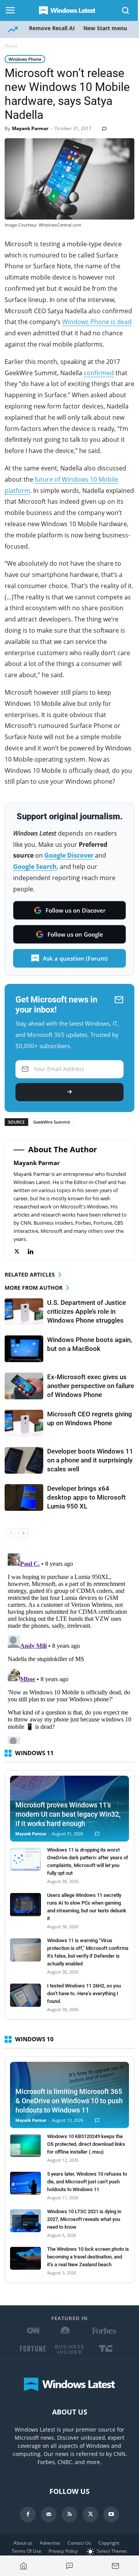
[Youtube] (111, 2514)
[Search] (126, 10)
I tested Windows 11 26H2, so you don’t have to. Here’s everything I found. (84, 1993)
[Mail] (49, 2514)
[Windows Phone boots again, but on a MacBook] (24, 1349)
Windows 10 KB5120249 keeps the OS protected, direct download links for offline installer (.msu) (86, 2144)
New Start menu (105, 28)
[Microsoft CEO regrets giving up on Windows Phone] (24, 1423)
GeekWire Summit (52, 1122)
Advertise (50, 2543)
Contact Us (79, 2543)
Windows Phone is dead (97, 322)
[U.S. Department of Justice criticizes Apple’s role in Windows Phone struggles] (24, 1312)
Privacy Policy (63, 2551)
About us (23, 2543)
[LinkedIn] (35, 1252)
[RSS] (69, 2514)
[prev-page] (11, 1533)
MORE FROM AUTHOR (34, 1288)
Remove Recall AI (52, 28)
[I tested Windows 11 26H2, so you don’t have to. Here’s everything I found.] (25, 1995)
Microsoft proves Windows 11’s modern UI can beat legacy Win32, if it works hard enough (68, 1814)
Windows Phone (25, 59)
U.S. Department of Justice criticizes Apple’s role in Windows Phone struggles (86, 1311)
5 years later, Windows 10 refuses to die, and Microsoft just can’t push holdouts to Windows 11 (87, 2182)
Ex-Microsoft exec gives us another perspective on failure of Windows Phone (91, 1386)
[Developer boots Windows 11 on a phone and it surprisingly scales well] (24, 1460)
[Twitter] (21, 1252)
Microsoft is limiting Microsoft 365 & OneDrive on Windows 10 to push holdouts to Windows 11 (69, 2101)
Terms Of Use (26, 2551)
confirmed (99, 373)
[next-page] (23, 1533)
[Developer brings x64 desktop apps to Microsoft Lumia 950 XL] (24, 1497)
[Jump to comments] (70, 2566)
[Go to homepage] (24, 2566)
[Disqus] (69, 1647)
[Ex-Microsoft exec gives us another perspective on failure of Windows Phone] (24, 1386)
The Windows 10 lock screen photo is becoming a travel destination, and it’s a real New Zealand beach (88, 2257)
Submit (69, 1092)
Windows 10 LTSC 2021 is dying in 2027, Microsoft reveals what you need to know (84, 2219)
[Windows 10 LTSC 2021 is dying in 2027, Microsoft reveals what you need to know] (25, 2221)
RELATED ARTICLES (30, 1274)
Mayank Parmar (30, 128)
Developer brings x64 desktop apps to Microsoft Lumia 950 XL (86, 1497)
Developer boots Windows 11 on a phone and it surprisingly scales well (90, 1460)
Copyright (109, 2543)
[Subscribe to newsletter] (115, 2566)
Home (11, 46)
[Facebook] (28, 2514)
